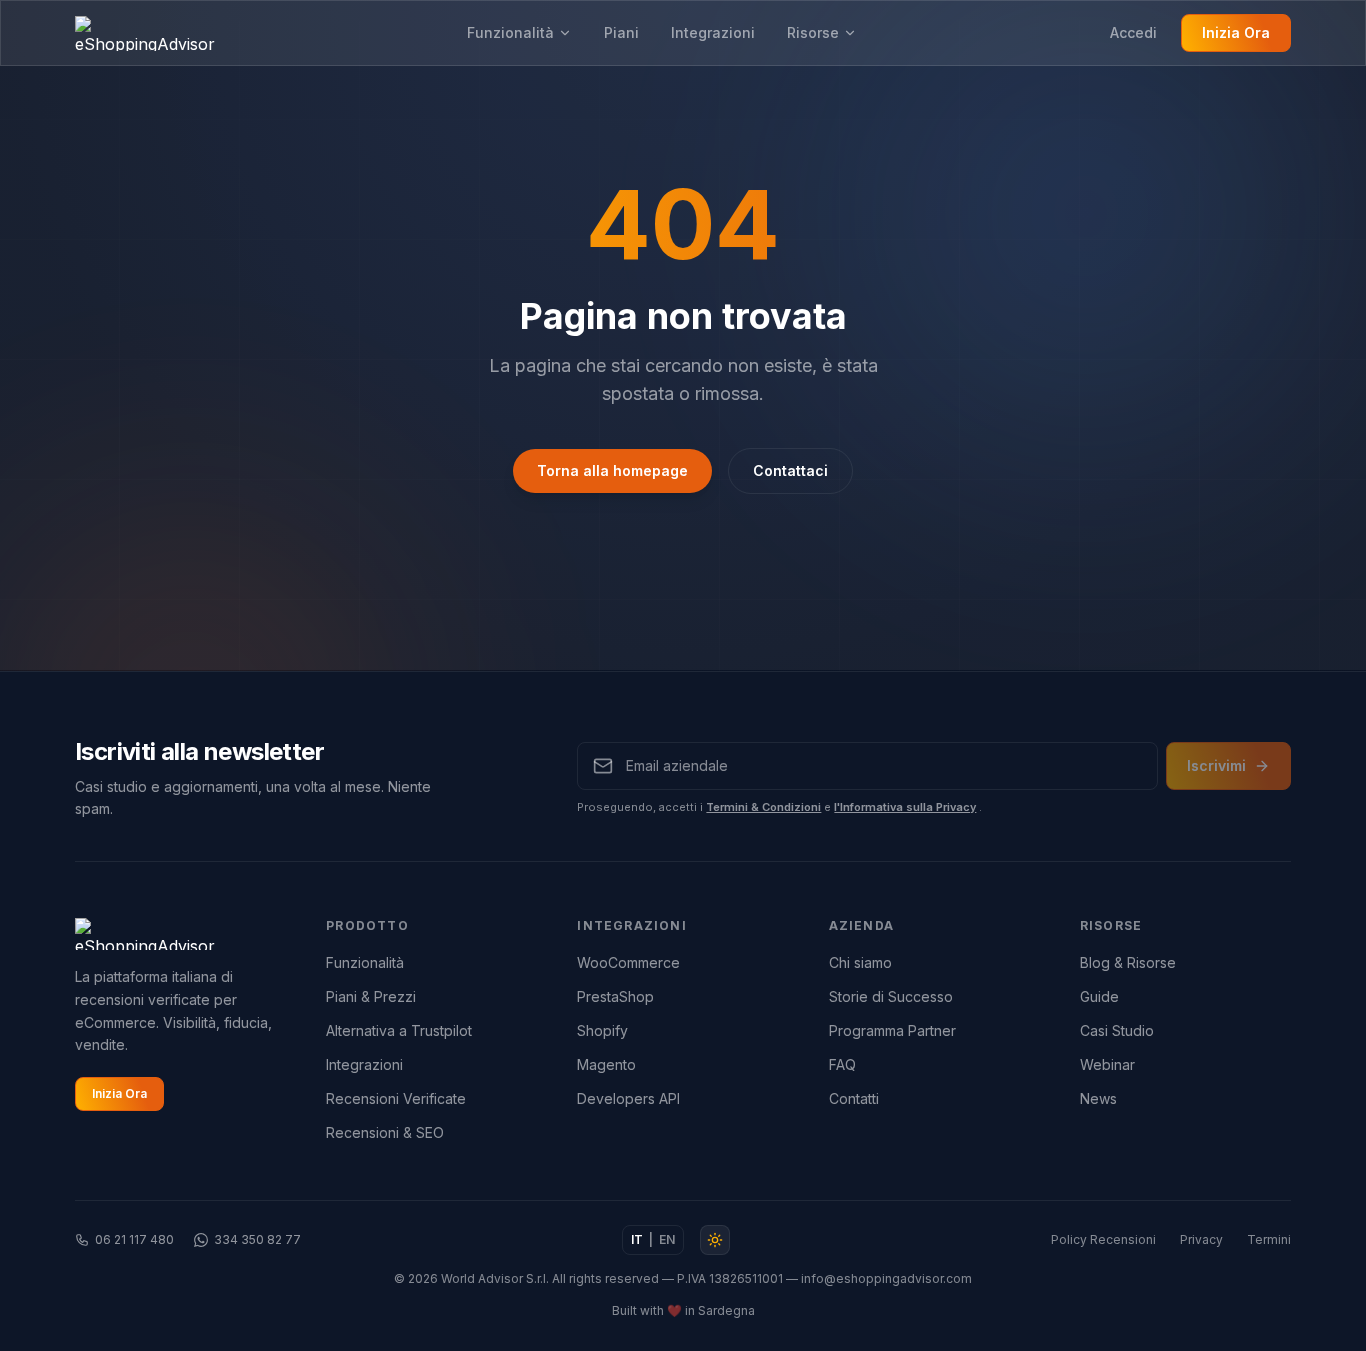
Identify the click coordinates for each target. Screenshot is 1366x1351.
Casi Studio (1117, 1030)
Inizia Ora (1236, 32)
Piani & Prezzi (371, 996)
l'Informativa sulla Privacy (905, 807)
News (1098, 1098)
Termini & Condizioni (763, 807)
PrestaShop (615, 996)
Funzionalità (510, 32)
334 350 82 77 (257, 1239)
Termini (1269, 1239)
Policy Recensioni (1103, 1239)
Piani (621, 32)
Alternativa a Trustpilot (399, 1030)
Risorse (813, 32)
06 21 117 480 (134, 1239)
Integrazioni (713, 32)
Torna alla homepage (612, 470)
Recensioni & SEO (385, 1132)
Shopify (602, 1030)
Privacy (1201, 1239)
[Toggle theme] (715, 1240)
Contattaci (790, 470)
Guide (1099, 996)
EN (667, 1239)
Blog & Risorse (1128, 962)
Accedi (1133, 32)
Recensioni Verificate (396, 1098)
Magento (606, 1064)
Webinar (1107, 1064)
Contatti (854, 1098)
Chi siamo (860, 962)
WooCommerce (628, 962)
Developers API (628, 1098)
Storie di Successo (891, 996)
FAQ (842, 1064)
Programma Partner (892, 1030)
